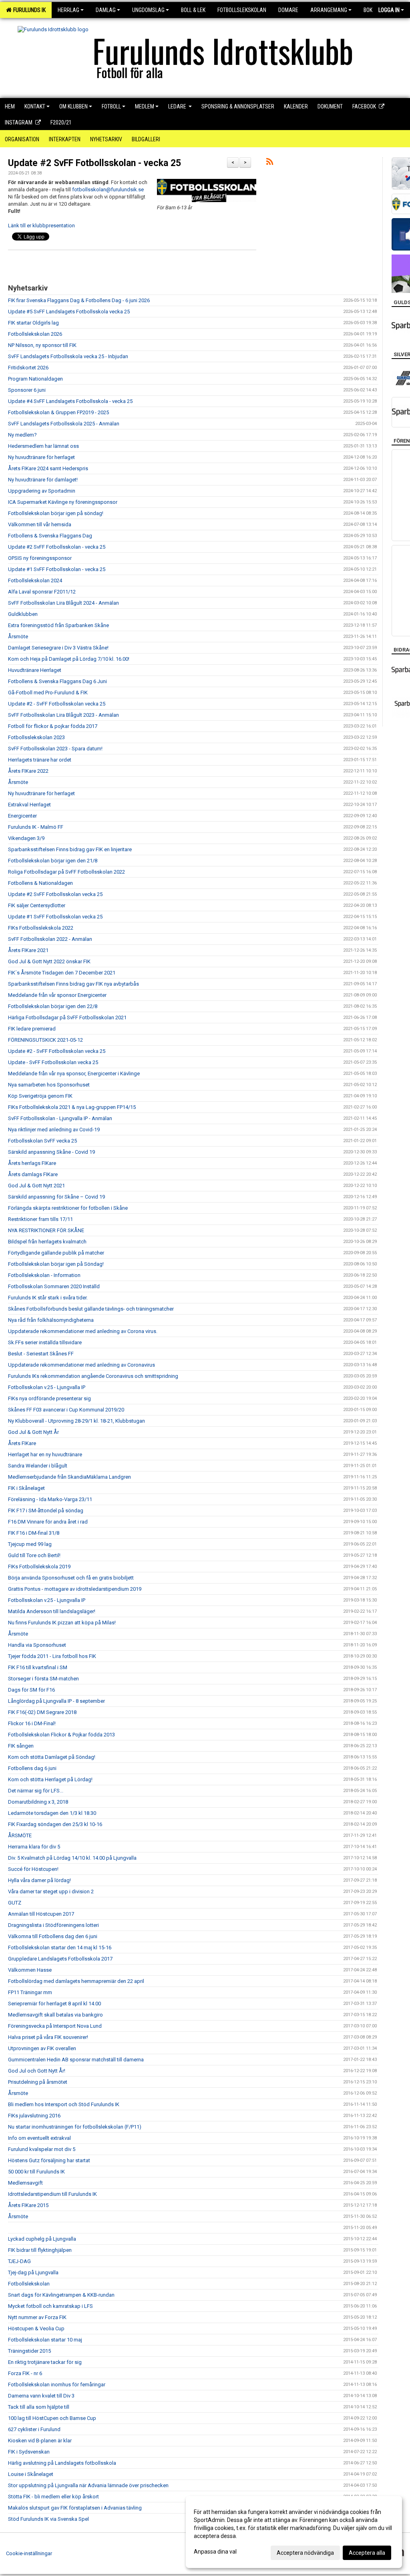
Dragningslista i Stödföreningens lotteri (53, 1925)
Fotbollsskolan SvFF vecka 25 (42, 1141)
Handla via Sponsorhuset (37, 1645)
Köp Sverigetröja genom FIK (40, 1096)
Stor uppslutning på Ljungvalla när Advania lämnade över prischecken (88, 2485)
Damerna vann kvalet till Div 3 (41, 2396)
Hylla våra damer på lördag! (39, 1880)
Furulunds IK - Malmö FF (36, 827)
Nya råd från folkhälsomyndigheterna (51, 1320)
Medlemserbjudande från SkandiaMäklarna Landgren (69, 1477)
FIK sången (21, 1746)
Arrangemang (329, 10)
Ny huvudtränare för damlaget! (43, 480)
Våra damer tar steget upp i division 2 (51, 1891)
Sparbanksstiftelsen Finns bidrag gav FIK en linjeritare (70, 849)
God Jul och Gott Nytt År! (37, 2071)
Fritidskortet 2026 (28, 368)
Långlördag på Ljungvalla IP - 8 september (56, 1701)
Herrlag (68, 10)
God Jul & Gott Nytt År (33, 1432)
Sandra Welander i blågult (38, 1466)
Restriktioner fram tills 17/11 (40, 1219)
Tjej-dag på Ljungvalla (33, 2272)
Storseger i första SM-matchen (43, 1679)
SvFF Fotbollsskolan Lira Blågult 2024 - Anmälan (63, 603)
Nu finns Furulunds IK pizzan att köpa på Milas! (62, 1623)
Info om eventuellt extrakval (39, 2138)
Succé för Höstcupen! (33, 1869)
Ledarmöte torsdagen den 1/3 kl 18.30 (52, 1813)
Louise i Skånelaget (31, 2474)
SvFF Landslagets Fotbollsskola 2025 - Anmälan (64, 424)
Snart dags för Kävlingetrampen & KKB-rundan (61, 2295)
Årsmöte (18, 636)
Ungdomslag (148, 10)
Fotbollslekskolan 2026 (35, 334)
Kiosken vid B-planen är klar (40, 2441)
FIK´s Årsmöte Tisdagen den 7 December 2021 (62, 973)
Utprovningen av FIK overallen (42, 2048)
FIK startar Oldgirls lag (33, 323)
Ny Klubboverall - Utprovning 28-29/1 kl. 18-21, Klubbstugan (76, 1421)
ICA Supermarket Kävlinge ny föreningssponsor (63, 502)
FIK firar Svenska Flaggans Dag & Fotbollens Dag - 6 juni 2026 (79, 300)
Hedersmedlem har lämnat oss (43, 446)
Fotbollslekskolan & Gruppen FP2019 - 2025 (58, 412)
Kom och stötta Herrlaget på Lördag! (50, 1779)
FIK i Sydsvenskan (29, 2452)
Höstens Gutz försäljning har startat (49, 2160)
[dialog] (294, 2532)
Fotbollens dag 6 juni (32, 1768)
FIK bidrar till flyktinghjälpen (40, 2250)
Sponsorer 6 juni (27, 390)
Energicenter (22, 816)
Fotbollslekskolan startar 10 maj (45, 2340)
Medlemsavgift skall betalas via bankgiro (55, 2015)
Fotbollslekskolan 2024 (35, 580)
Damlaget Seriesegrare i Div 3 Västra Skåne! (58, 648)
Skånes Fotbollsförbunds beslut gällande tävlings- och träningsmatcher (91, 1309)
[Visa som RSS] (270, 163)
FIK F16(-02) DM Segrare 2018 (42, 1712)
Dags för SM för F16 (31, 1690)
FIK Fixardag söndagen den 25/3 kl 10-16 (55, 1824)
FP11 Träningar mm (30, 1992)
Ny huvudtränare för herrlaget (41, 457)
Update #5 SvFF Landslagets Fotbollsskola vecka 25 (69, 312)
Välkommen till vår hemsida (40, 524)
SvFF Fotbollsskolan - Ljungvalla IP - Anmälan (60, 1118)
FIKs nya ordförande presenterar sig (49, 1398)
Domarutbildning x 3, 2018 (38, 1802)
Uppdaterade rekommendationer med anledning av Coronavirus (81, 1365)
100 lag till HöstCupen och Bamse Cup (52, 2418)
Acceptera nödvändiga (305, 2553)
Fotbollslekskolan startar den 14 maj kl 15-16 (60, 1948)
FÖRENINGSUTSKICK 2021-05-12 (45, 1040)
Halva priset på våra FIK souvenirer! (48, 2037)
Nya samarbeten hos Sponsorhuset (49, 1085)
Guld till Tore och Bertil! (34, 1555)
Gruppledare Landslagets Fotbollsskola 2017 (60, 1959)
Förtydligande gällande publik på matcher (56, 1253)
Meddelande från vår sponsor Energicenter (57, 995)
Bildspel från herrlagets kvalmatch (47, 1242)
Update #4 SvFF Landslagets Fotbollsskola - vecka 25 (70, 401)
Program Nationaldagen (35, 379)
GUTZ (15, 1903)
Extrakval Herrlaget (29, 805)
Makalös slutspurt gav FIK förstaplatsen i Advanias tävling (75, 2508)
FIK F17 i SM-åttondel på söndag (46, 1511)
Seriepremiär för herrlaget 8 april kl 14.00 (54, 2004)
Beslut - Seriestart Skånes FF (41, 1354)
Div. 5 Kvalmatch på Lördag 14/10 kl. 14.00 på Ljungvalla (72, 1858)
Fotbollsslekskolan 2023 (36, 737)
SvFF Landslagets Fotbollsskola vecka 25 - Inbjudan (68, 356)
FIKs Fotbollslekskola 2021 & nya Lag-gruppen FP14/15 (72, 1107)
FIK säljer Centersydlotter (37, 905)
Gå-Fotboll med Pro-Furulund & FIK (48, 693)
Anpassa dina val (215, 2552)
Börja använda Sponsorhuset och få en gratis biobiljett (71, 1578)
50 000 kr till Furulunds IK (36, 2172)
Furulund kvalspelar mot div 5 (42, 2149)
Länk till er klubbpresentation (41, 226)
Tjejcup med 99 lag (30, 1544)
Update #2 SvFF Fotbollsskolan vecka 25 (55, 894)
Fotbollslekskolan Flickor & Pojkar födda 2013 (61, 1735)
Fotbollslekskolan (29, 2284)
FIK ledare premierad (32, 1029)
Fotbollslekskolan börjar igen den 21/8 (53, 861)
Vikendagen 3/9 (26, 838)
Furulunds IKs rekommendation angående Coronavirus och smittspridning (93, 1376)
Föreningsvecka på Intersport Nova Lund (55, 2026)
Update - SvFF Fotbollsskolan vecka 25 (53, 1062)
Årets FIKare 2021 (28, 950)
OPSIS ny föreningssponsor (40, 558)
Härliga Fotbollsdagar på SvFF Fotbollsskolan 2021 (67, 1017)
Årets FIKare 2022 (28, 771)
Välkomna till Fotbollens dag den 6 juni (53, 1936)
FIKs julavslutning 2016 (34, 2116)
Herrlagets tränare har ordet (40, 760)
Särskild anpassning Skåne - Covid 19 (51, 1152)
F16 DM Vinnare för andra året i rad (48, 1522)
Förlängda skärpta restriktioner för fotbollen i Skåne (68, 1208)
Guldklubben (23, 614)
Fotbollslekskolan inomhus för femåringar (57, 2385)
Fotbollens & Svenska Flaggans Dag (50, 536)
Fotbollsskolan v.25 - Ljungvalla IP (47, 1387)
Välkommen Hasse (30, 1970)
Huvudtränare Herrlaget (35, 670)
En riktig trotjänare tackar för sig (45, 2362)
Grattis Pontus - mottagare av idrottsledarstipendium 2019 (75, 1589)
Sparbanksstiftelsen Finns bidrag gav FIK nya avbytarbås (73, 984)
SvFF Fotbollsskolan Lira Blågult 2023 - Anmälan (63, 715)
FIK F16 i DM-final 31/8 (34, 1533)
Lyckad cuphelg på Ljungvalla (42, 2239)
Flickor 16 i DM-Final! (32, 1723)
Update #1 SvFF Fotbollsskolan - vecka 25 (57, 569)
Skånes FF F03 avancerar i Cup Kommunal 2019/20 (66, 1410)
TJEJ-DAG (19, 2261)
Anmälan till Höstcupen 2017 (41, 1914)
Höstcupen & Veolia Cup (36, 2328)
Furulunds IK (28, 10)
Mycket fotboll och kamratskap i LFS (50, 2306)
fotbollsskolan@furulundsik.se (108, 189)
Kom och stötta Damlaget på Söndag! (52, 1757)
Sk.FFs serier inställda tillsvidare (45, 1342)
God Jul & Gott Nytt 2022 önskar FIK (49, 961)
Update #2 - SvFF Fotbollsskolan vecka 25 (57, 704)
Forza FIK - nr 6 (25, 2373)
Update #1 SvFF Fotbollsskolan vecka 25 (55, 917)
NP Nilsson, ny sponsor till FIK (42, 345)
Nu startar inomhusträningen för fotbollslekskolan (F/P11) (75, 2127)
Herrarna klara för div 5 (34, 1847)
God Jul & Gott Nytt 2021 (36, 1186)
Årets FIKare (22, 1443)
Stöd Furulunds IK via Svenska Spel (48, 2519)
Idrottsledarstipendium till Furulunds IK (52, 2194)
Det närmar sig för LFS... (36, 1791)
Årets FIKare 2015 (28, 2205)
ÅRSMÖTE (20, 1835)
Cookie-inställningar (29, 2553)
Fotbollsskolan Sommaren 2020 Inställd (54, 1286)
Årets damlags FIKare (33, 1174)
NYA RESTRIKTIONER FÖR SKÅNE (46, 1230)
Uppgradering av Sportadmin (42, 491)
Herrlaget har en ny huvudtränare (45, 1454)
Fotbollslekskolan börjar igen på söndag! (56, 513)
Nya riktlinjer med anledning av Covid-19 (54, 1130)
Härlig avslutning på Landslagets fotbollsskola (62, 2463)
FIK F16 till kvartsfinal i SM (38, 1667)
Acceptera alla (367, 2553)
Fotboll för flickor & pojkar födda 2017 (53, 726)
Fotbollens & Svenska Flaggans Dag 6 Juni (57, 681)
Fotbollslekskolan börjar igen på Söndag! (56, 1264)
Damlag (106, 10)
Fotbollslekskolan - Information (44, 1275)
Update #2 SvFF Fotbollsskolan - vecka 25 (94, 163)
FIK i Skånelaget (26, 1488)
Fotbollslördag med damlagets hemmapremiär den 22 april (76, 1981)
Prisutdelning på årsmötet (38, 2082)
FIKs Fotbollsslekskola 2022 (41, 928)
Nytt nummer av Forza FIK (37, 2317)
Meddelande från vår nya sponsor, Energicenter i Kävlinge (74, 1074)
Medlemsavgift (25, 2183)
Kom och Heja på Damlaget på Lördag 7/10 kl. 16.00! (69, 659)
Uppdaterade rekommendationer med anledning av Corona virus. (83, 1331)
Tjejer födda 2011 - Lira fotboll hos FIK (52, 1656)
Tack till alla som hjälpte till (39, 2407)
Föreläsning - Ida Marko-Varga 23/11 (50, 1499)
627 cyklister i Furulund (34, 2429)
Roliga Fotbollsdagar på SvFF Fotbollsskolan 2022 (66, 872)
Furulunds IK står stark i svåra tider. (48, 1298)
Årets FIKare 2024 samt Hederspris (48, 468)
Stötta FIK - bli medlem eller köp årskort (53, 2497)
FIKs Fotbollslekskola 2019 (39, 1567)
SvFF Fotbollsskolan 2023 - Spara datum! (55, 749)
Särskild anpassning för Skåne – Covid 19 (56, 1197)
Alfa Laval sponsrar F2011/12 (42, 592)
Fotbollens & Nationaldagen (40, 883)
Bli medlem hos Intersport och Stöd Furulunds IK (64, 2104)
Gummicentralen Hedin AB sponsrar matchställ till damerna (76, 2060)
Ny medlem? (22, 435)
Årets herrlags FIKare (32, 1163)
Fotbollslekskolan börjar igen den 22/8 (53, 1006)
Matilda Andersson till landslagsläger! (52, 1611)
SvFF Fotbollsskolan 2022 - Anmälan (50, 939)
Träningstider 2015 (29, 2351)
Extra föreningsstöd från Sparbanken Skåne (58, 625)
